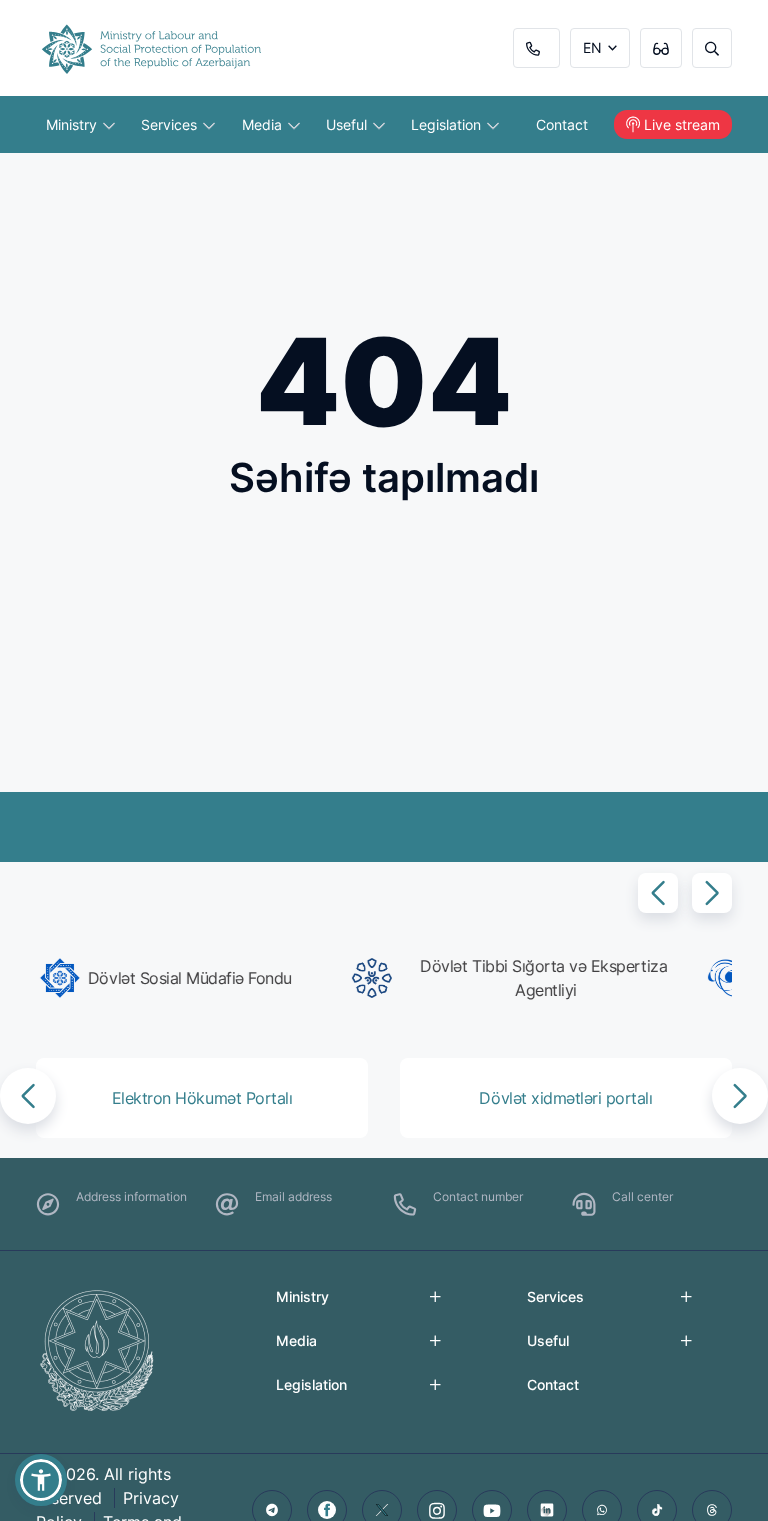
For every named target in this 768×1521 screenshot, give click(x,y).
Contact (562, 124)
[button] (658, 893)
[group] (206, 978)
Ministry (73, 124)
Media (264, 124)
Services (171, 124)
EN (592, 47)
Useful (348, 124)
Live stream (682, 124)
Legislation (448, 124)
